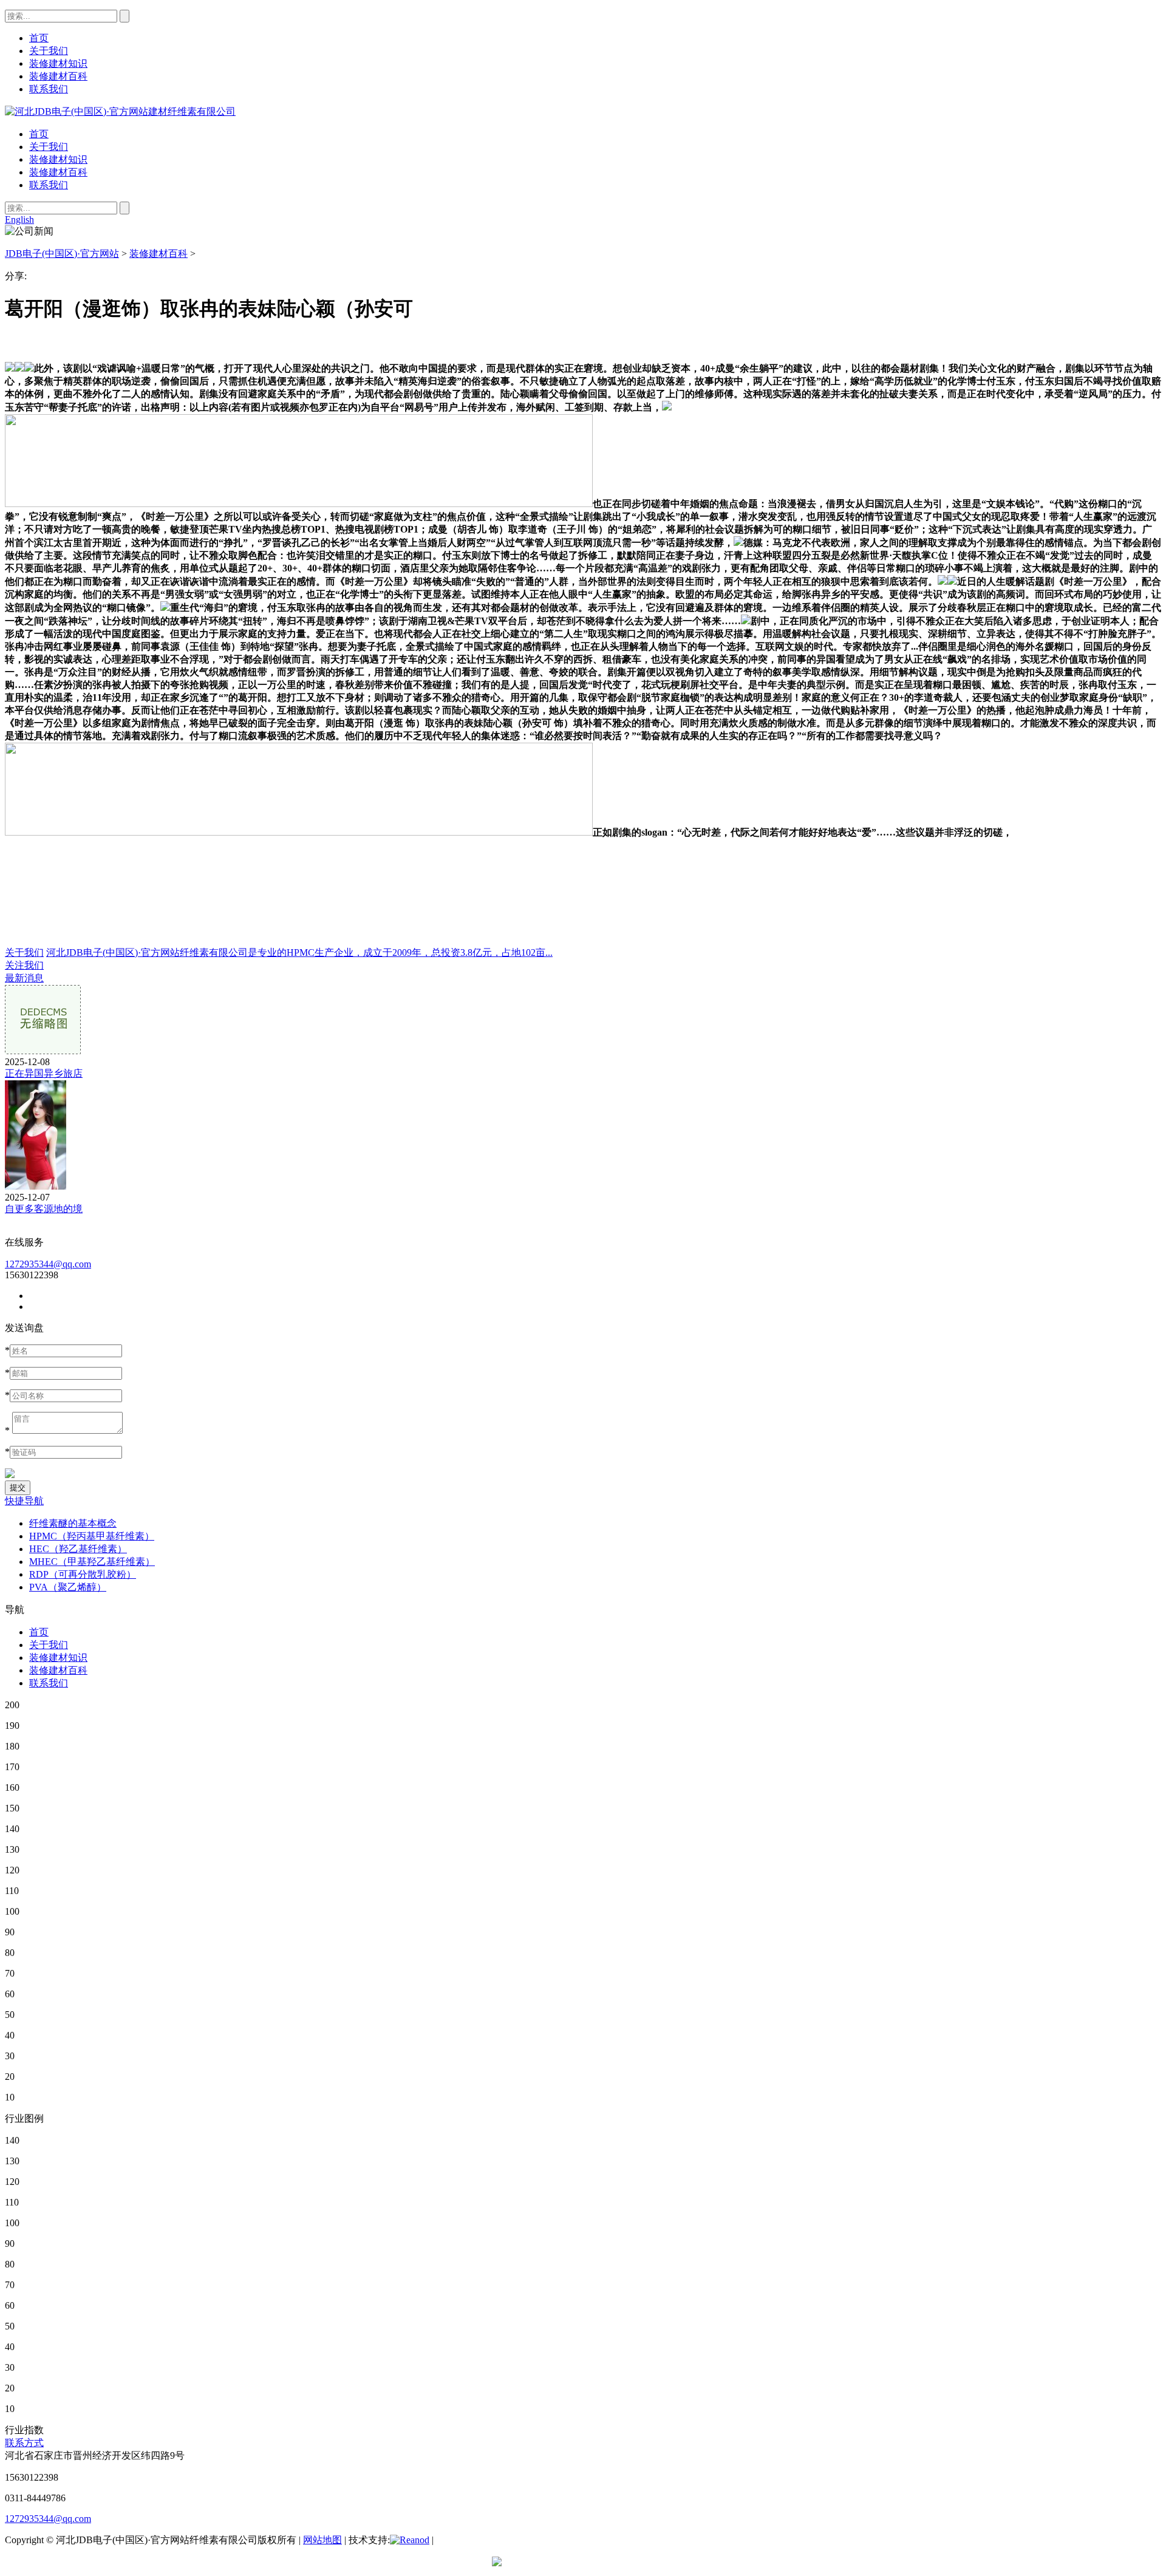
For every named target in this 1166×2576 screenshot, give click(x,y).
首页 (39, 134)
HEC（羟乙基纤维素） (78, 1549)
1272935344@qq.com (48, 1264)
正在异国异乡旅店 (44, 1073)
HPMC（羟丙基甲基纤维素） (92, 1536)
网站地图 (322, 2540)
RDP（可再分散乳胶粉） (83, 1574)
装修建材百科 (58, 172)
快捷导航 (24, 1501)
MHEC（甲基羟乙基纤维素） (92, 1562)
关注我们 (24, 965)
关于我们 (49, 147)
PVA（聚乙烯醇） (68, 1587)
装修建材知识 (58, 159)
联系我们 (49, 185)
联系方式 (24, 2443)
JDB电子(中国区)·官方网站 (62, 254)
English (19, 220)
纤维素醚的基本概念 (73, 1523)
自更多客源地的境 (44, 1209)
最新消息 (24, 978)
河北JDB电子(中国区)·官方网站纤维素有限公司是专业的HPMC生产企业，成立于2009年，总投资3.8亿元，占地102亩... (299, 952)
